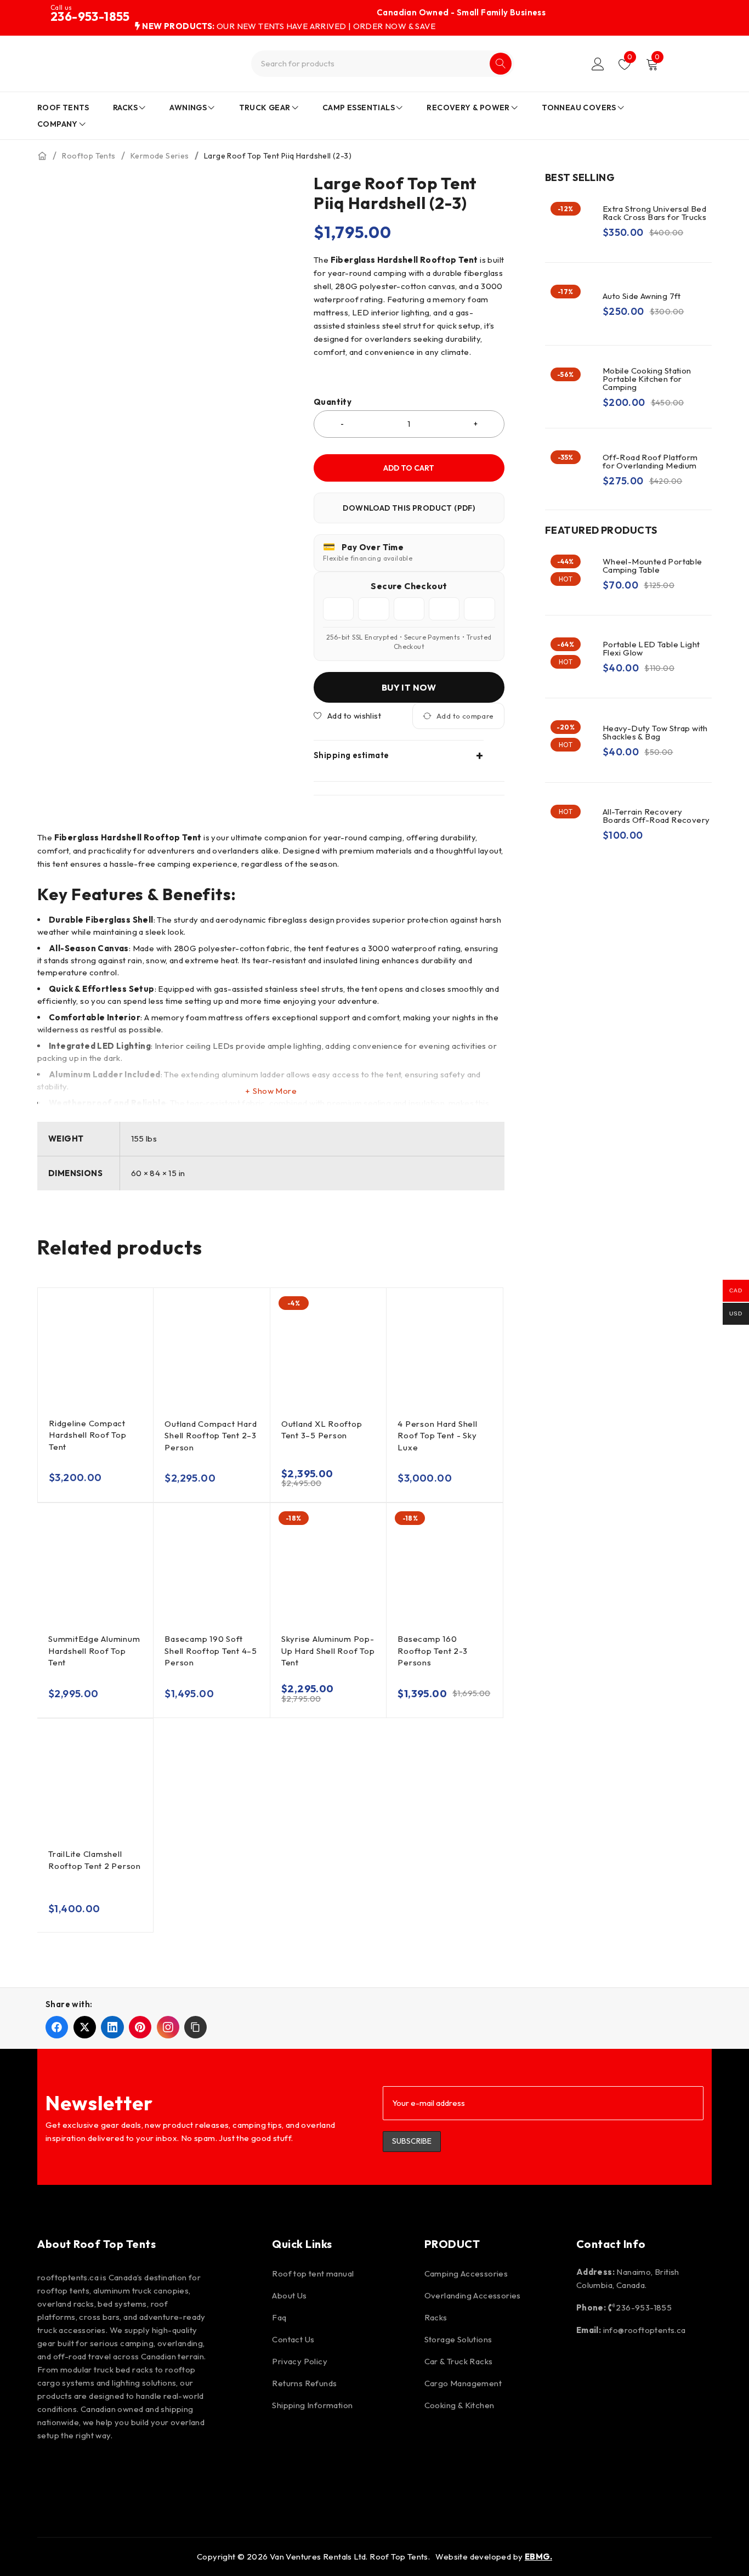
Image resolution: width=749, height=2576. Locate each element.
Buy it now (409, 687)
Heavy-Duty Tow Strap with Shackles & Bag (655, 732)
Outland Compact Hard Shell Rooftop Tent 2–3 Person (211, 1436)
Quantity (333, 402)
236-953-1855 (90, 16)
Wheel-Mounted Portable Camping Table (652, 566)
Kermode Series (160, 156)
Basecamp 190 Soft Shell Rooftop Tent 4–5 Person (211, 1651)
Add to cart (409, 468)
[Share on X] (85, 2027)
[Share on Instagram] (168, 2027)
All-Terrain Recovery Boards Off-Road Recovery (656, 816)
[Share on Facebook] (57, 2027)
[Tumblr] (208, 2471)
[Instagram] (82, 2471)
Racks (436, 2317)
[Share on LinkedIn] (112, 2027)
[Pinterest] (114, 2471)
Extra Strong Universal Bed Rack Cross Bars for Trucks (654, 213)
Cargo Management (463, 2383)
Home (42, 156)
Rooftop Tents (89, 156)
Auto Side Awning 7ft (642, 296)
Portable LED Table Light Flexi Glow (651, 648)
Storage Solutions (458, 2339)
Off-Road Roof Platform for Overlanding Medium (650, 461)
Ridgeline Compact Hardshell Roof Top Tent (88, 1435)
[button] (195, 2027)
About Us (289, 2295)
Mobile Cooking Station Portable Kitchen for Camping (647, 379)
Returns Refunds (304, 2383)
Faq (279, 2317)
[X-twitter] (145, 2471)
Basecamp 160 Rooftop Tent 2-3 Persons (432, 1651)
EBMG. (538, 2557)
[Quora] (240, 2471)
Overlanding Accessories (473, 2295)
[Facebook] (51, 2471)
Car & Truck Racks (459, 2361)
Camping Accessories (466, 2273)
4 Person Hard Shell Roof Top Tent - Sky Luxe (437, 1436)
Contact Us (293, 2339)
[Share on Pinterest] (140, 2027)
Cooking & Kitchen (459, 2405)
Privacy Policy (300, 2361)
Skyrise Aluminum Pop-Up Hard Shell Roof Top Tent (328, 1651)
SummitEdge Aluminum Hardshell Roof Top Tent (94, 1651)
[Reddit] (177, 2471)
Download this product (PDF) (409, 508)
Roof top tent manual (313, 2273)
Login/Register (598, 64)
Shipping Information (312, 2405)
